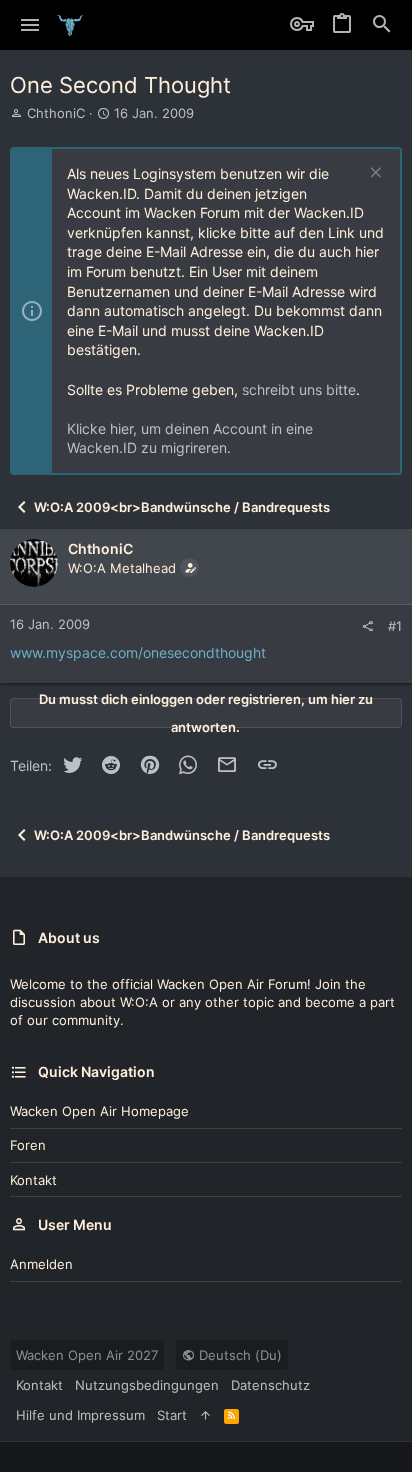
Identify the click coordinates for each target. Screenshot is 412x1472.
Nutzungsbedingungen (147, 1385)
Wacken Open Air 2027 (87, 1355)
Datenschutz (270, 1385)
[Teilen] (367, 626)
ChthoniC (56, 113)
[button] (30, 25)
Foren (28, 1145)
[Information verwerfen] (373, 174)
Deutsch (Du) (238, 1355)
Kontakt (33, 1180)
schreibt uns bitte (299, 389)
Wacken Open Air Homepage (99, 1111)
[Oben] (205, 1415)
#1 (395, 626)
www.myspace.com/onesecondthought (138, 652)
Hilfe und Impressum (80, 1415)
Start (172, 1415)
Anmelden (41, 1264)
